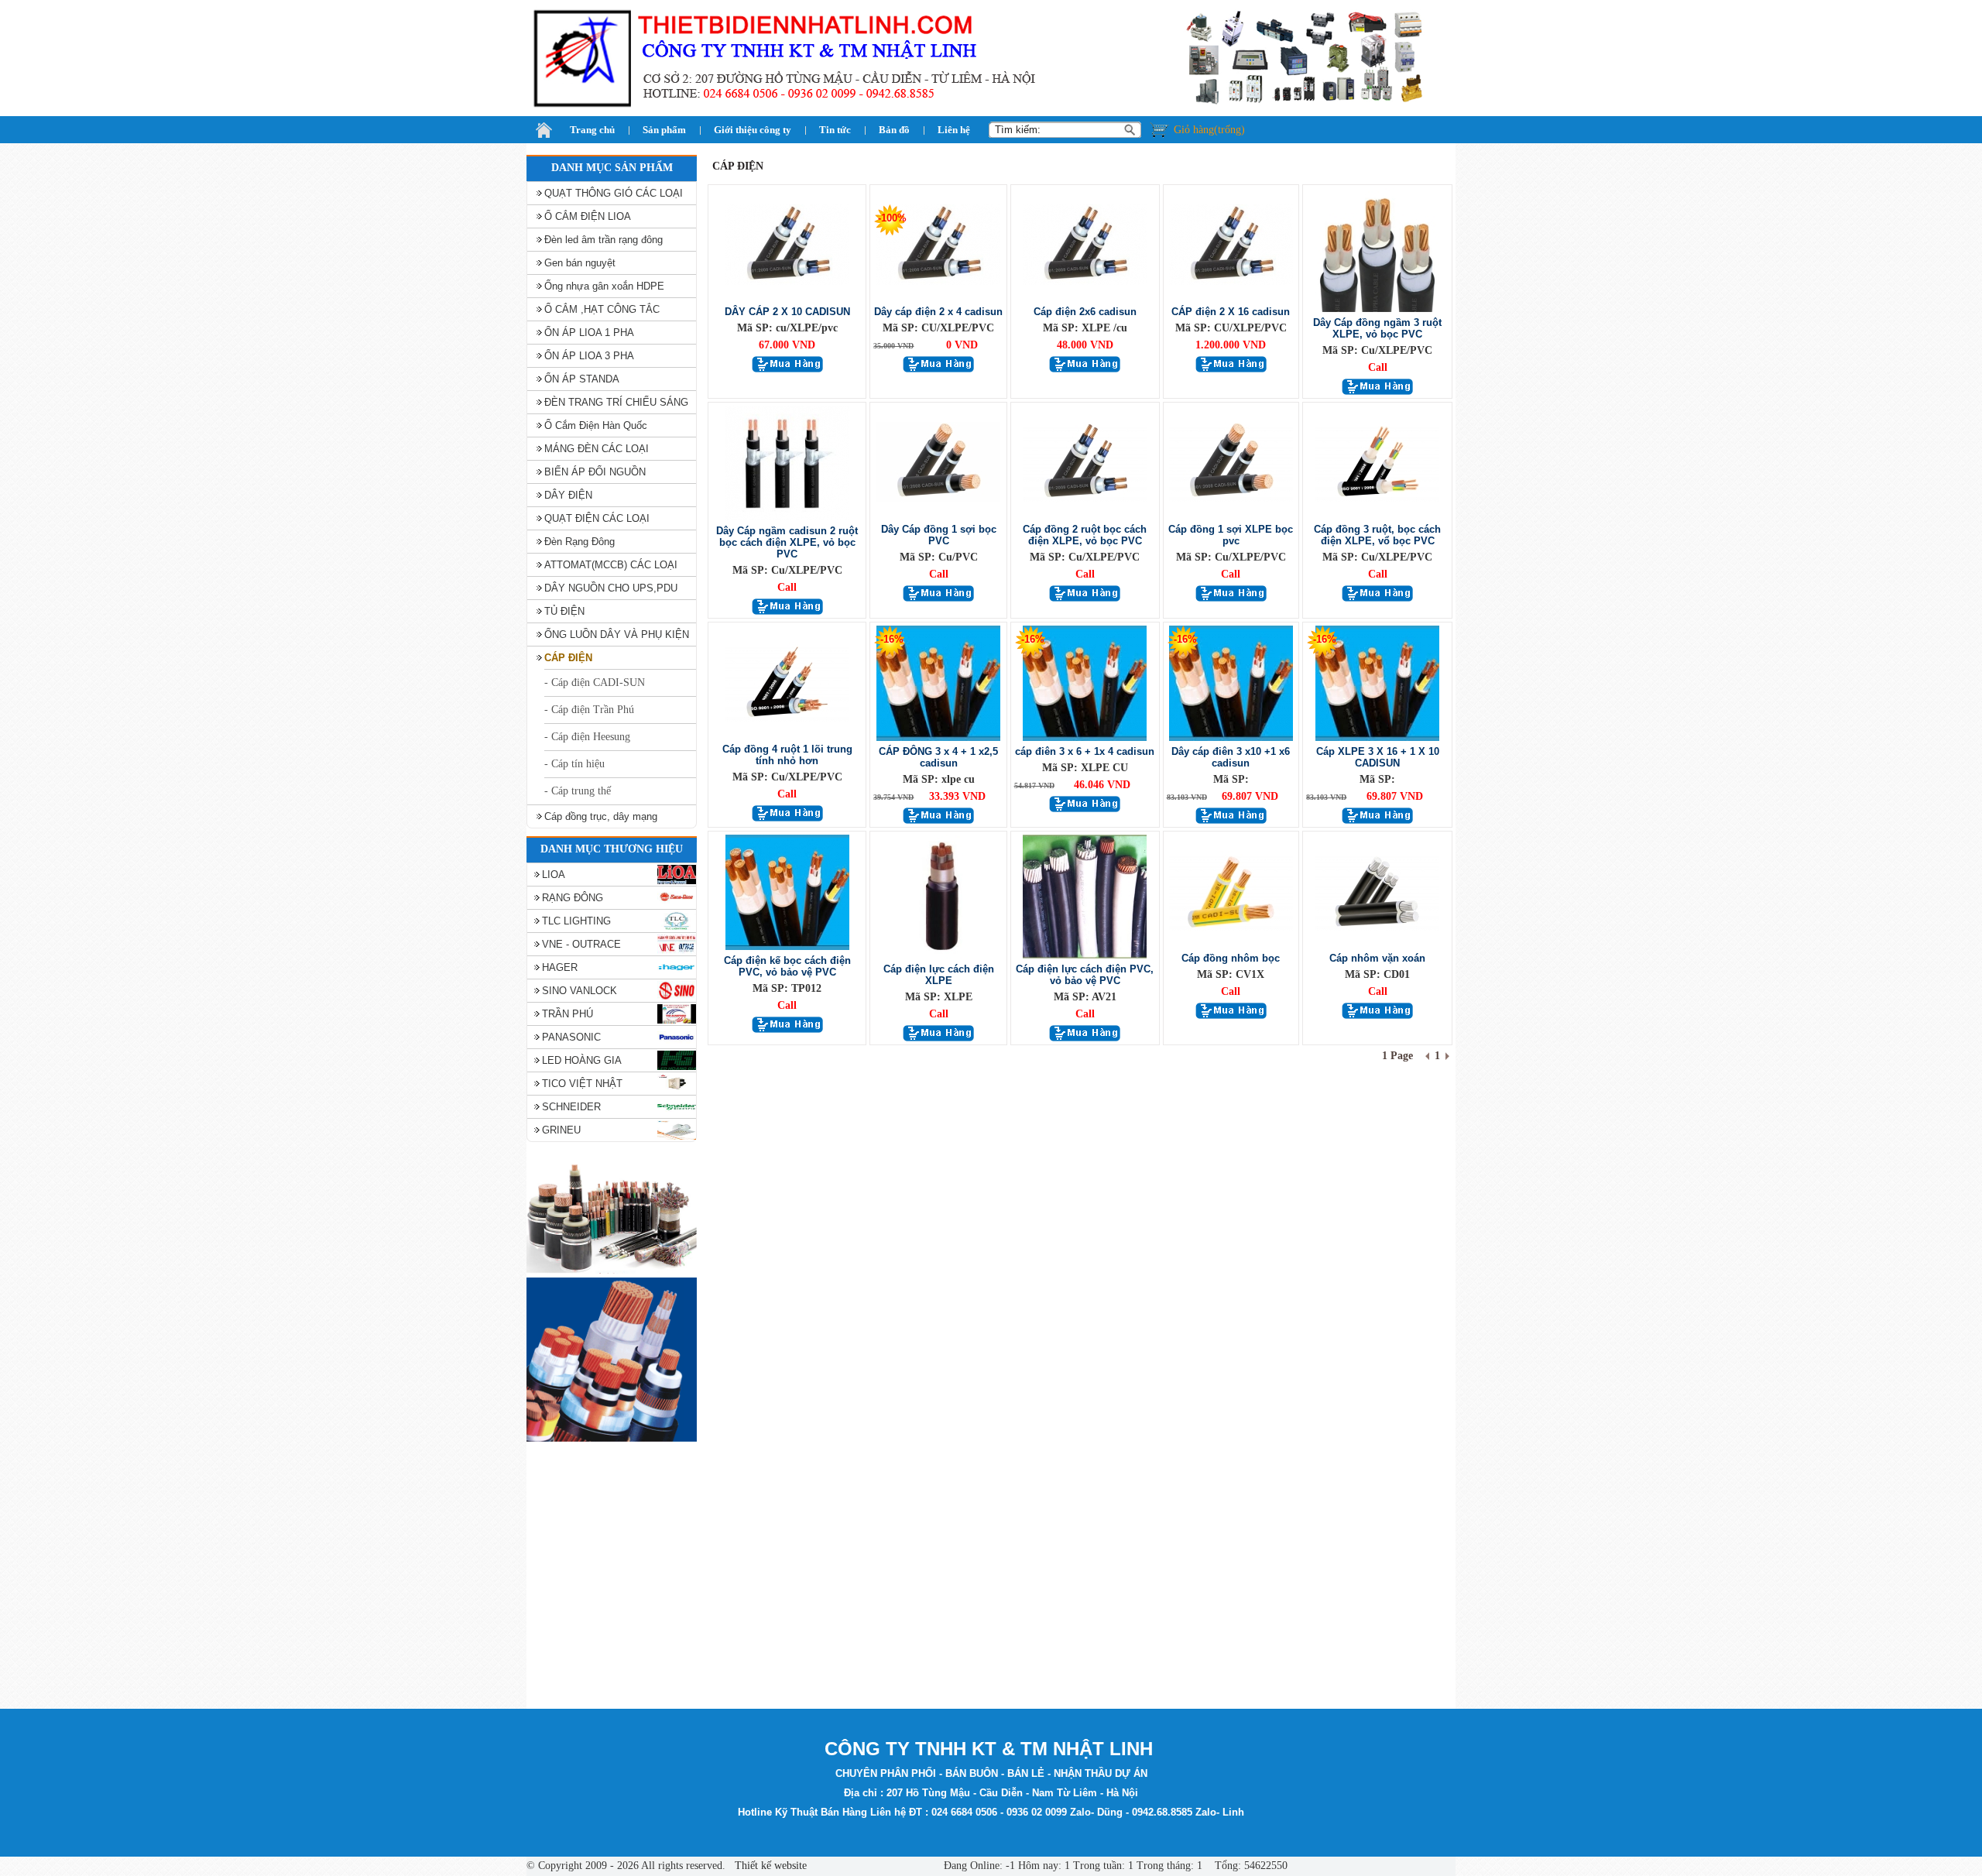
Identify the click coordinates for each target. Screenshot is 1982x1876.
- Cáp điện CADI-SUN (595, 682)
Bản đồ (894, 130)
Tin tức (835, 130)
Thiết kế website (769, 1866)
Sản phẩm (664, 130)
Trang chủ (592, 130)
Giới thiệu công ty (753, 130)
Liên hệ (954, 130)
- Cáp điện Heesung (587, 737)
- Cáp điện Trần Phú (589, 710)
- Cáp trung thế (578, 791)
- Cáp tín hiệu (574, 764)
